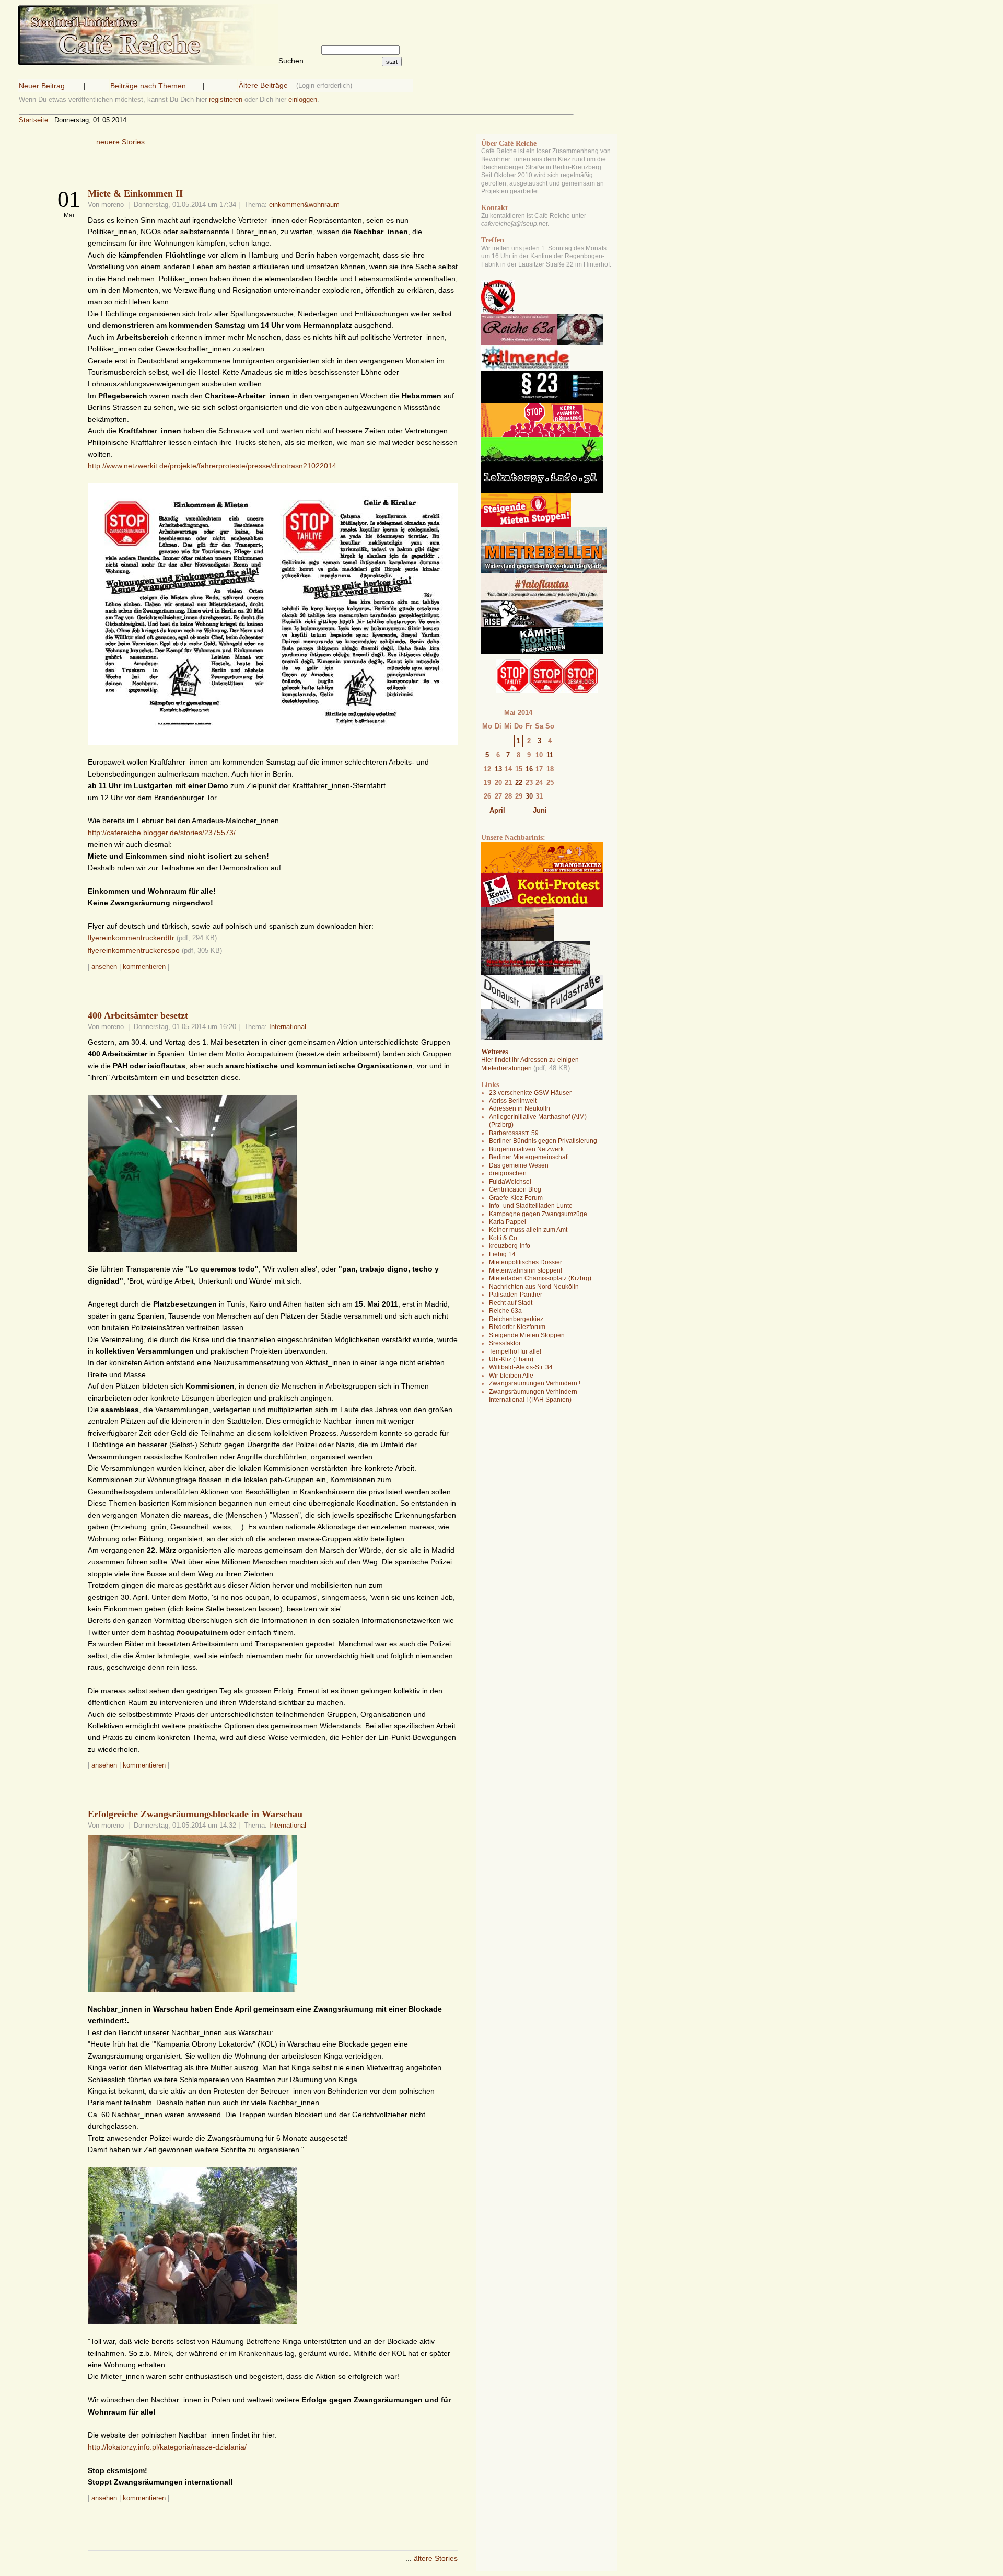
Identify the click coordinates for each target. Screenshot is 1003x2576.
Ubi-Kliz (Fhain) (511, 1359)
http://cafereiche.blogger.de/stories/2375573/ (162, 833)
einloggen (303, 100)
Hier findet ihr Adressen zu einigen (530, 1060)
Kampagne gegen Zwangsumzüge (538, 1214)
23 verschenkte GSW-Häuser (530, 1093)
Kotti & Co (503, 1238)
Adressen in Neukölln (520, 1108)
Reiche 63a (505, 1311)
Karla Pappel (508, 1222)
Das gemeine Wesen (519, 1165)
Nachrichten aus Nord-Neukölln (534, 1287)
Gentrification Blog (515, 1189)
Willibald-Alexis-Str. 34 (521, 1367)
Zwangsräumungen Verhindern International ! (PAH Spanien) (533, 1396)
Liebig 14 (502, 1254)
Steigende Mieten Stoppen (527, 1335)
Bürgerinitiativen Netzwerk (526, 1149)
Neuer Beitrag (42, 86)
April (497, 810)
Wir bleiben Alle (511, 1376)
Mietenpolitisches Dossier (526, 1262)
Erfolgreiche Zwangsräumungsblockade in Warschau (195, 1814)
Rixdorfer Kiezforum (517, 1327)
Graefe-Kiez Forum (516, 1198)
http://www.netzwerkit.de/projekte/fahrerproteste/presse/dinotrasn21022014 (212, 466)
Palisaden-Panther (516, 1295)
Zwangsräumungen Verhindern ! (535, 1383)
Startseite (33, 120)
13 (498, 769)
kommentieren (144, 967)
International (288, 1027)
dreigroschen (508, 1173)
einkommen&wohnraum (304, 205)
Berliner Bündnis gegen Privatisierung (543, 1141)
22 (519, 783)
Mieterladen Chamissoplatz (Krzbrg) (540, 1278)
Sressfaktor (505, 1343)
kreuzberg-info (510, 1246)
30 (529, 796)
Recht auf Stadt (511, 1303)
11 (550, 755)
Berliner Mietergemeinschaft (529, 1157)
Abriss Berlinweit (513, 1101)
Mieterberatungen (506, 1068)
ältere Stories (436, 2558)
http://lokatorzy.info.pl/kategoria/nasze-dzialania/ (167, 2447)
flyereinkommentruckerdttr (131, 938)
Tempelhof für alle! (515, 1351)
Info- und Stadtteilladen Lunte (531, 1206)
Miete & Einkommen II (135, 193)
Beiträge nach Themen (148, 86)
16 (529, 769)
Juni (540, 810)
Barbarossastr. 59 (514, 1133)
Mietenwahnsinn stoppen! (526, 1270)
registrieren (226, 100)
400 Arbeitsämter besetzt (138, 1015)
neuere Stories (120, 142)
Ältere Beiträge (263, 85)
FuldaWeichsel (510, 1182)
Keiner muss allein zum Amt (528, 1230)
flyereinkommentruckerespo (134, 950)
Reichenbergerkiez (516, 1319)
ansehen (104, 967)
